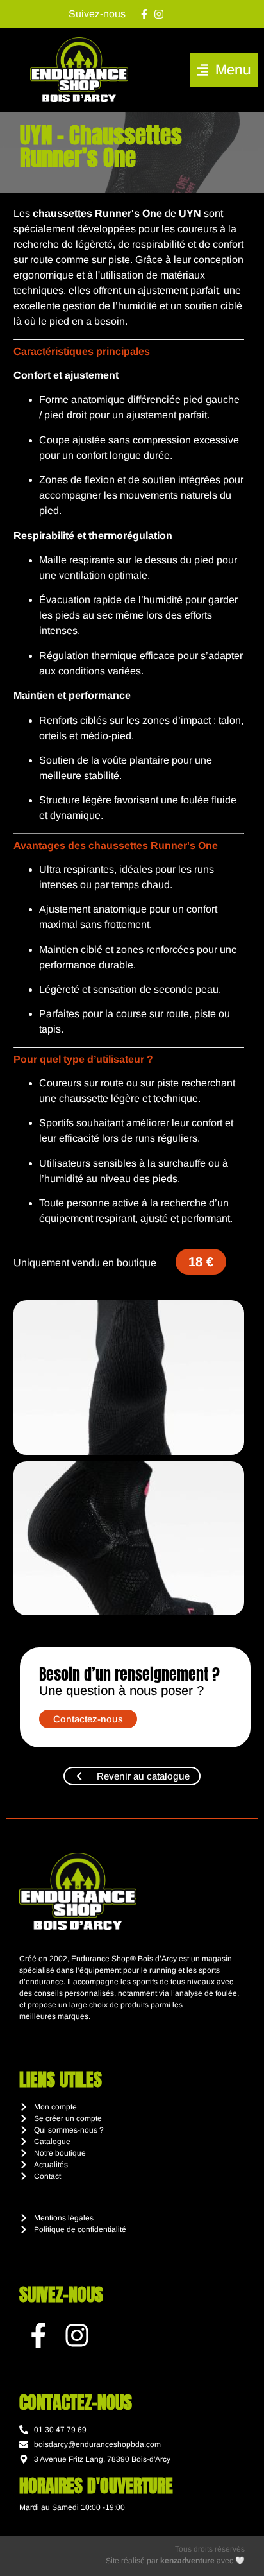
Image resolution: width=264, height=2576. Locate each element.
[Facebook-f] (144, 14)
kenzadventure (187, 2561)
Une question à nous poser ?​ (121, 1690)
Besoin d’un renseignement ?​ (129, 1674)
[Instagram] (159, 14)
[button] (224, 70)
